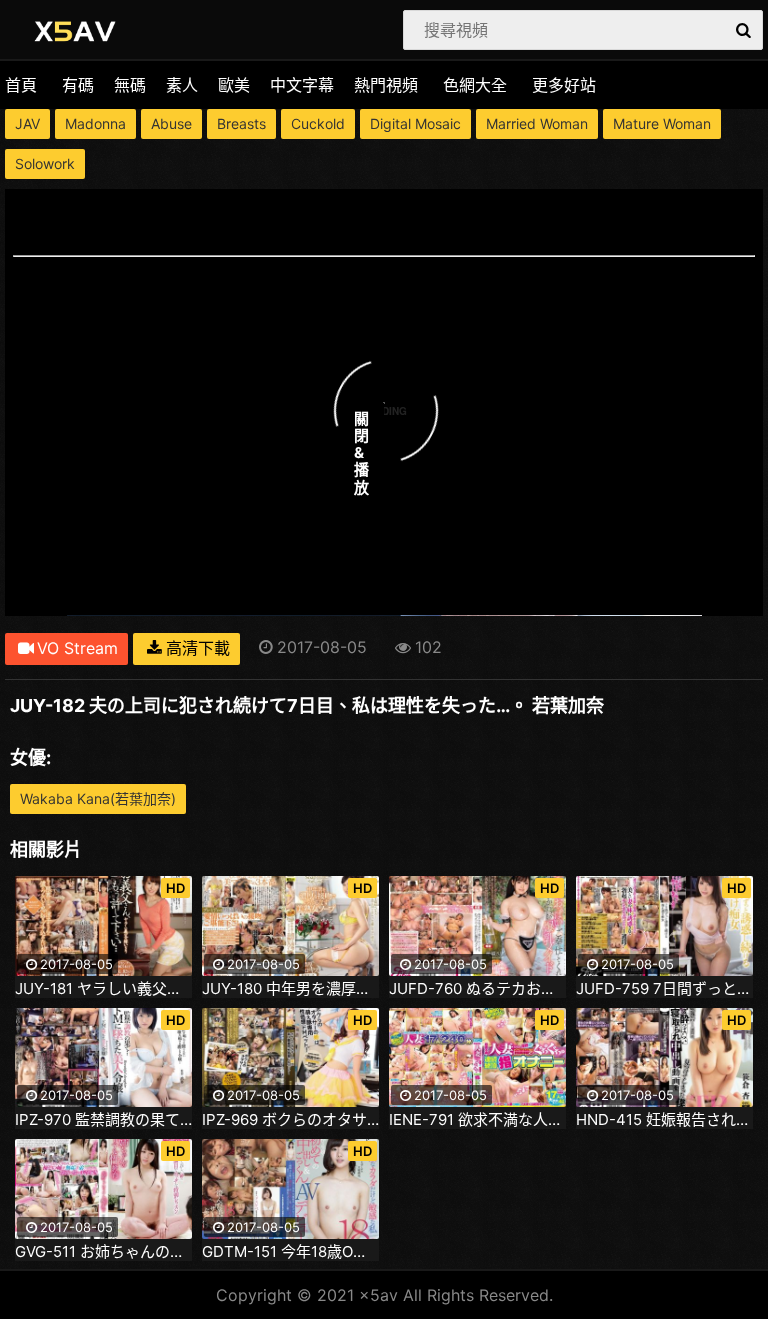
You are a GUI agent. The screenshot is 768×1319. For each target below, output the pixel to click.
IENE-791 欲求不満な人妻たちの (477, 1120)
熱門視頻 (386, 85)
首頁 (21, 85)
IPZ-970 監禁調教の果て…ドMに (103, 1120)
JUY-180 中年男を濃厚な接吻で (290, 989)
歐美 (234, 85)
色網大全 (475, 85)
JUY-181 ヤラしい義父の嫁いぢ (103, 989)
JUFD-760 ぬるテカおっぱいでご (477, 989)
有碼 (78, 85)
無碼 (130, 85)
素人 (182, 85)
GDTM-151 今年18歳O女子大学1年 (290, 1252)
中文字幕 (302, 85)
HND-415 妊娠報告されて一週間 (664, 1120)
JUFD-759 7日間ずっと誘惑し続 (664, 989)
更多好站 (564, 85)
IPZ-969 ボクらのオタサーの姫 (290, 1120)
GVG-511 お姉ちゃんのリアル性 (103, 1252)
